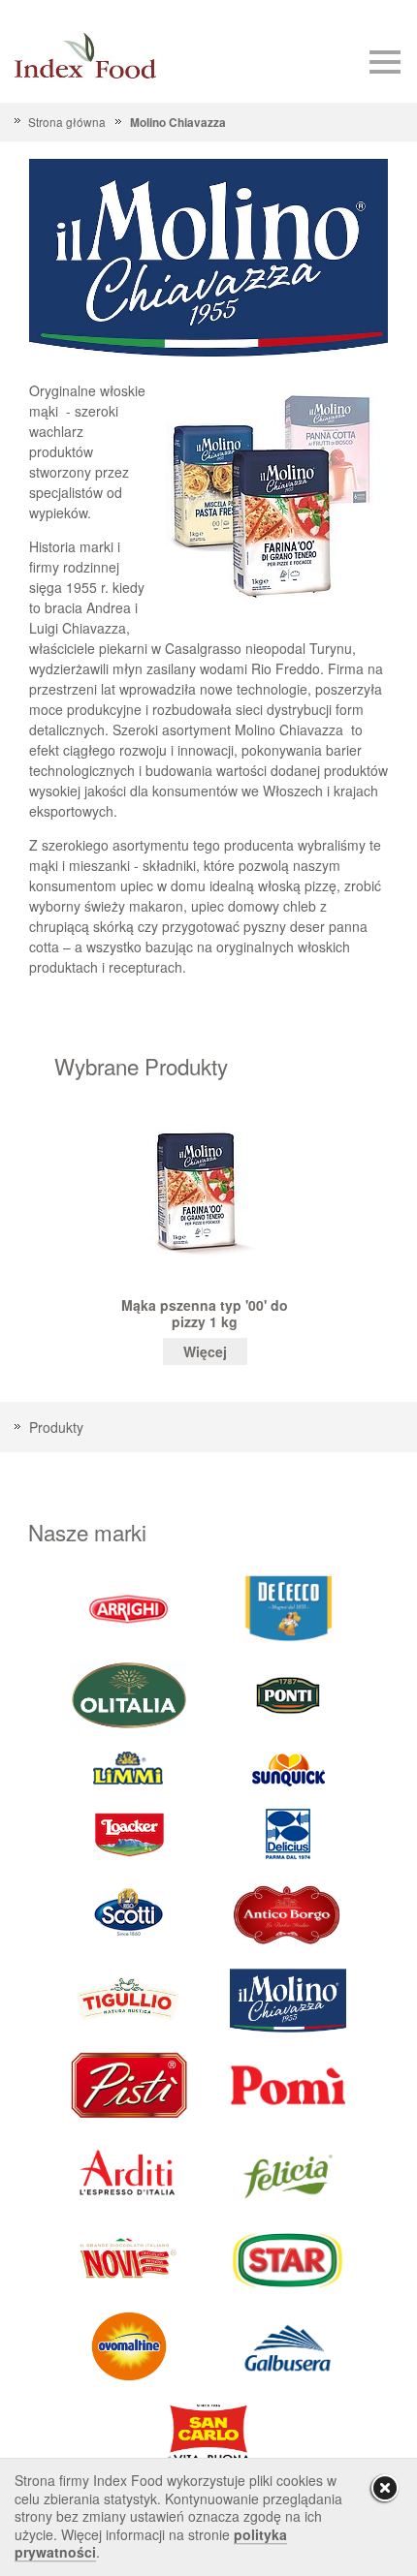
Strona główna (67, 122)
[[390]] (129, 1999)
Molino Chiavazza (177, 123)
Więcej (205, 1351)
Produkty (56, 1427)
